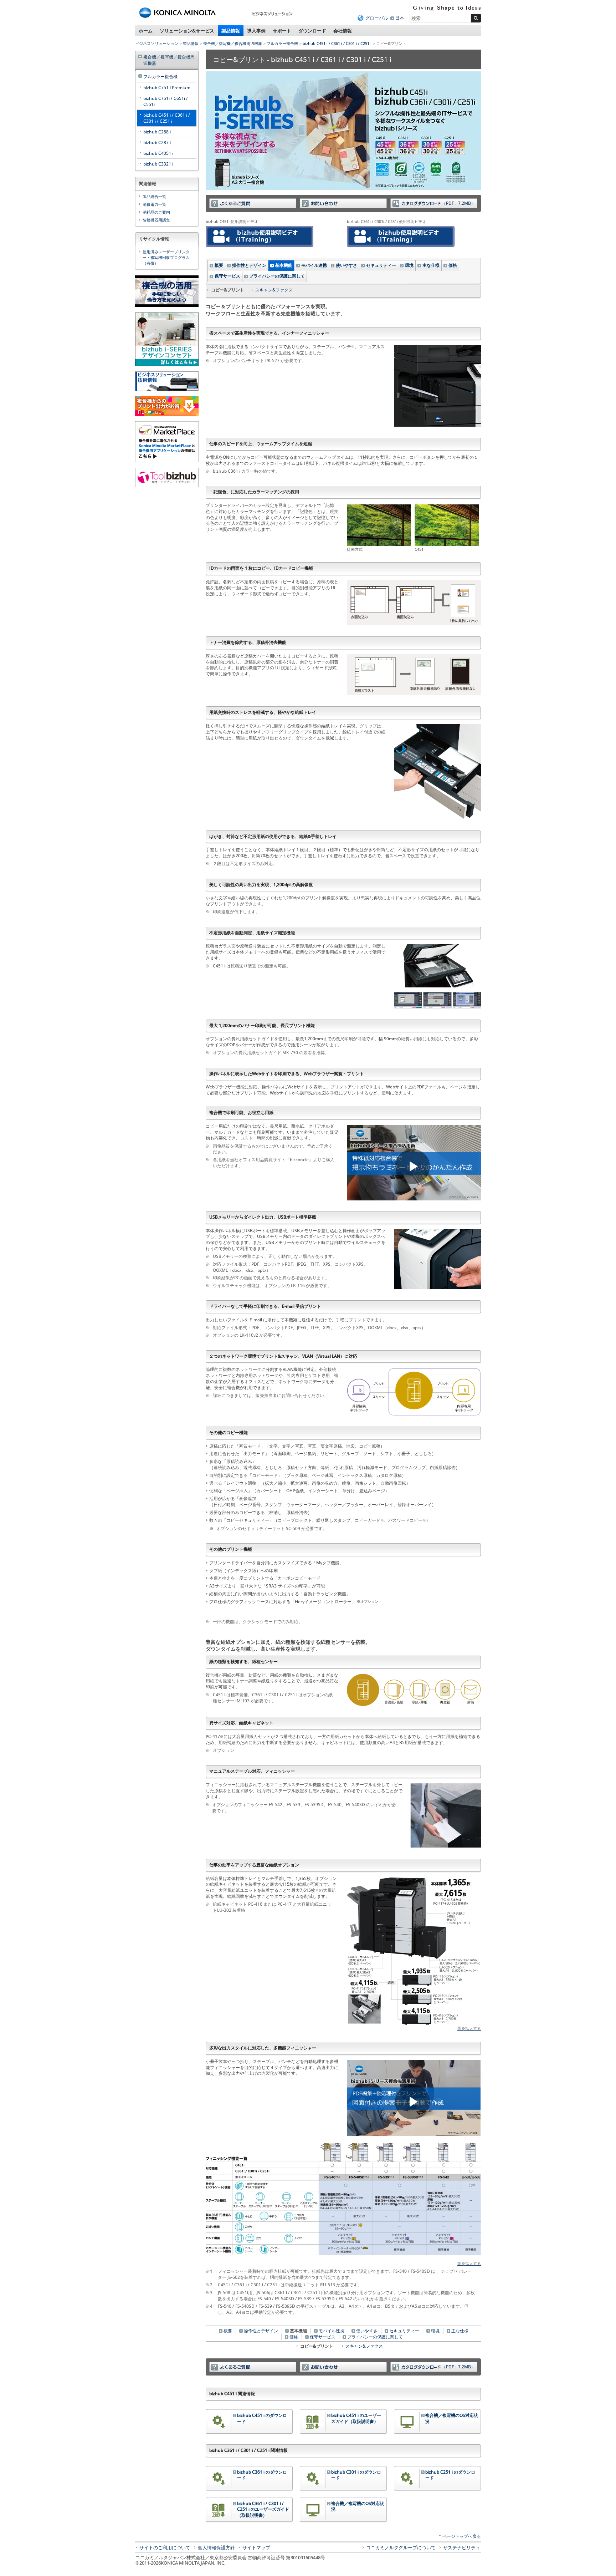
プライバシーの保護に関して (277, 276)
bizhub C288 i (157, 132)
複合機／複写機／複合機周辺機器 (233, 43)
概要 (219, 265)
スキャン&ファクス (274, 290)
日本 (400, 18)
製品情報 (231, 31)
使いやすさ (346, 265)
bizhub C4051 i (158, 153)
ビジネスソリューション (157, 43)
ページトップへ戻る (462, 2536)
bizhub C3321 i (158, 164)
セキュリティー (381, 265)
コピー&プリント (317, 2346)
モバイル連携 (314, 265)
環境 (409, 265)
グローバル (377, 18)
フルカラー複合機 (282, 43)
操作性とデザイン (249, 265)
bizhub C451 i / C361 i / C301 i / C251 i (337, 43)
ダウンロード (312, 31)
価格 (453, 265)
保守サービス (227, 276)
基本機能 (284, 265)
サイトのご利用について (165, 2547)
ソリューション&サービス (187, 31)
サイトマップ (256, 2547)
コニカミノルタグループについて (401, 2547)
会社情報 (343, 31)
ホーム (146, 31)
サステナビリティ (462, 2547)
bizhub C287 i (157, 143)
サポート (282, 31)
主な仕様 (431, 265)
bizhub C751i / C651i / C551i (166, 101)
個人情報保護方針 (216, 2547)
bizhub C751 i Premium (167, 88)
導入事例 (256, 31)
